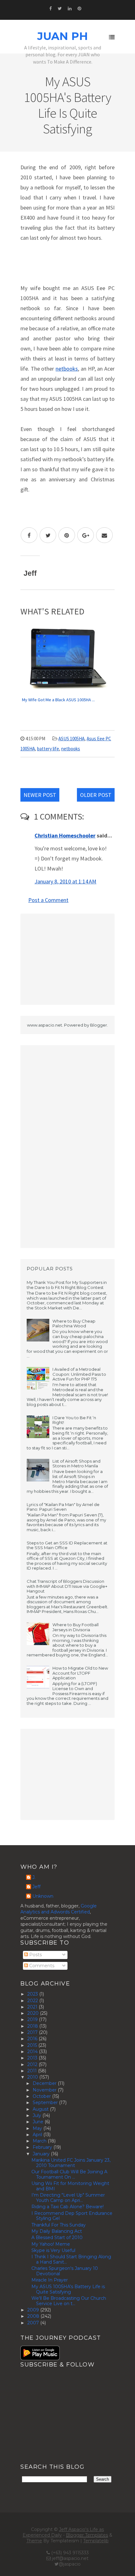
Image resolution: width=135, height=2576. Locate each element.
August (41, 2109)
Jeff (36, 1887)
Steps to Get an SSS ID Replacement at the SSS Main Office (67, 1545)
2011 (33, 2071)
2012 (33, 2064)
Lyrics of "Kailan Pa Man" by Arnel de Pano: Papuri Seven (63, 1507)
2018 (33, 2026)
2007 (34, 2323)
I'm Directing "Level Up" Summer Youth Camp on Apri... (68, 2198)
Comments (41, 1966)
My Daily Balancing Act (57, 2231)
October (42, 2096)
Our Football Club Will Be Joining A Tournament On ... (69, 2174)
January (42, 2154)
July (38, 2115)
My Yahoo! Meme (51, 2244)
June (39, 2122)
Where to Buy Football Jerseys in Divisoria (76, 1627)
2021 (33, 2007)
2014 (33, 2052)
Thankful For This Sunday (59, 2225)
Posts (35, 1955)
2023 (33, 1994)
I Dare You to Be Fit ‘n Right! (74, 1420)
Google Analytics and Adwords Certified (59, 1909)
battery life (48, 749)
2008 (34, 2316)
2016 (33, 2039)
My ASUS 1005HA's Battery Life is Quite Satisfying (68, 2289)
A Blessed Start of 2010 (57, 2237)
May (38, 2128)
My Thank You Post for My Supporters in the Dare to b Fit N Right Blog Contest (67, 1285)
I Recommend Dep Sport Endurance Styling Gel (72, 2216)
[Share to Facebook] (29, 535)
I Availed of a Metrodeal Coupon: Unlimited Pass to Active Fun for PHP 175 (79, 1374)
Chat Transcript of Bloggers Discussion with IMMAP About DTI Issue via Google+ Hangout (67, 1586)
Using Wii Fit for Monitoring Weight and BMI (70, 2186)
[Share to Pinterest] (67, 535)
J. (34, 1877)
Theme (34, 2541)
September (46, 2103)
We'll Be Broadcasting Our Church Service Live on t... (69, 2301)
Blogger (99, 1025)
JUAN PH (63, 36)
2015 (33, 2045)
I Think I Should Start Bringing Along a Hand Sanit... (71, 2259)
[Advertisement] (67, 959)
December (45, 2083)
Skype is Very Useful (53, 2250)
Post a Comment (48, 900)
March (40, 2141)
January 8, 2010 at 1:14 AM (65, 881)
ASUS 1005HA (71, 739)
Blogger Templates (87, 2535)
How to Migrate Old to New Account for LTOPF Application (80, 1673)
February (43, 2147)
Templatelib (96, 2541)
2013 (33, 2058)
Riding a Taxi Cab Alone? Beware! (67, 2207)
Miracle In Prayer (50, 2280)
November (45, 2090)
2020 (34, 2013)
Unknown (43, 1896)
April (38, 2135)
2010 (33, 2077)
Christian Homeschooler (65, 835)
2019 (33, 2019)
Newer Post (40, 795)
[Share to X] (48, 535)
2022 (33, 2001)
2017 (33, 2032)
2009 (34, 2310)
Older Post (96, 795)
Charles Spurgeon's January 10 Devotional (65, 2271)
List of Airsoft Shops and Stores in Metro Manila (76, 1464)
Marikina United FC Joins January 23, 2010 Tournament (71, 2163)
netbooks (67, 369)
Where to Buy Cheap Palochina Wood (74, 1324)
